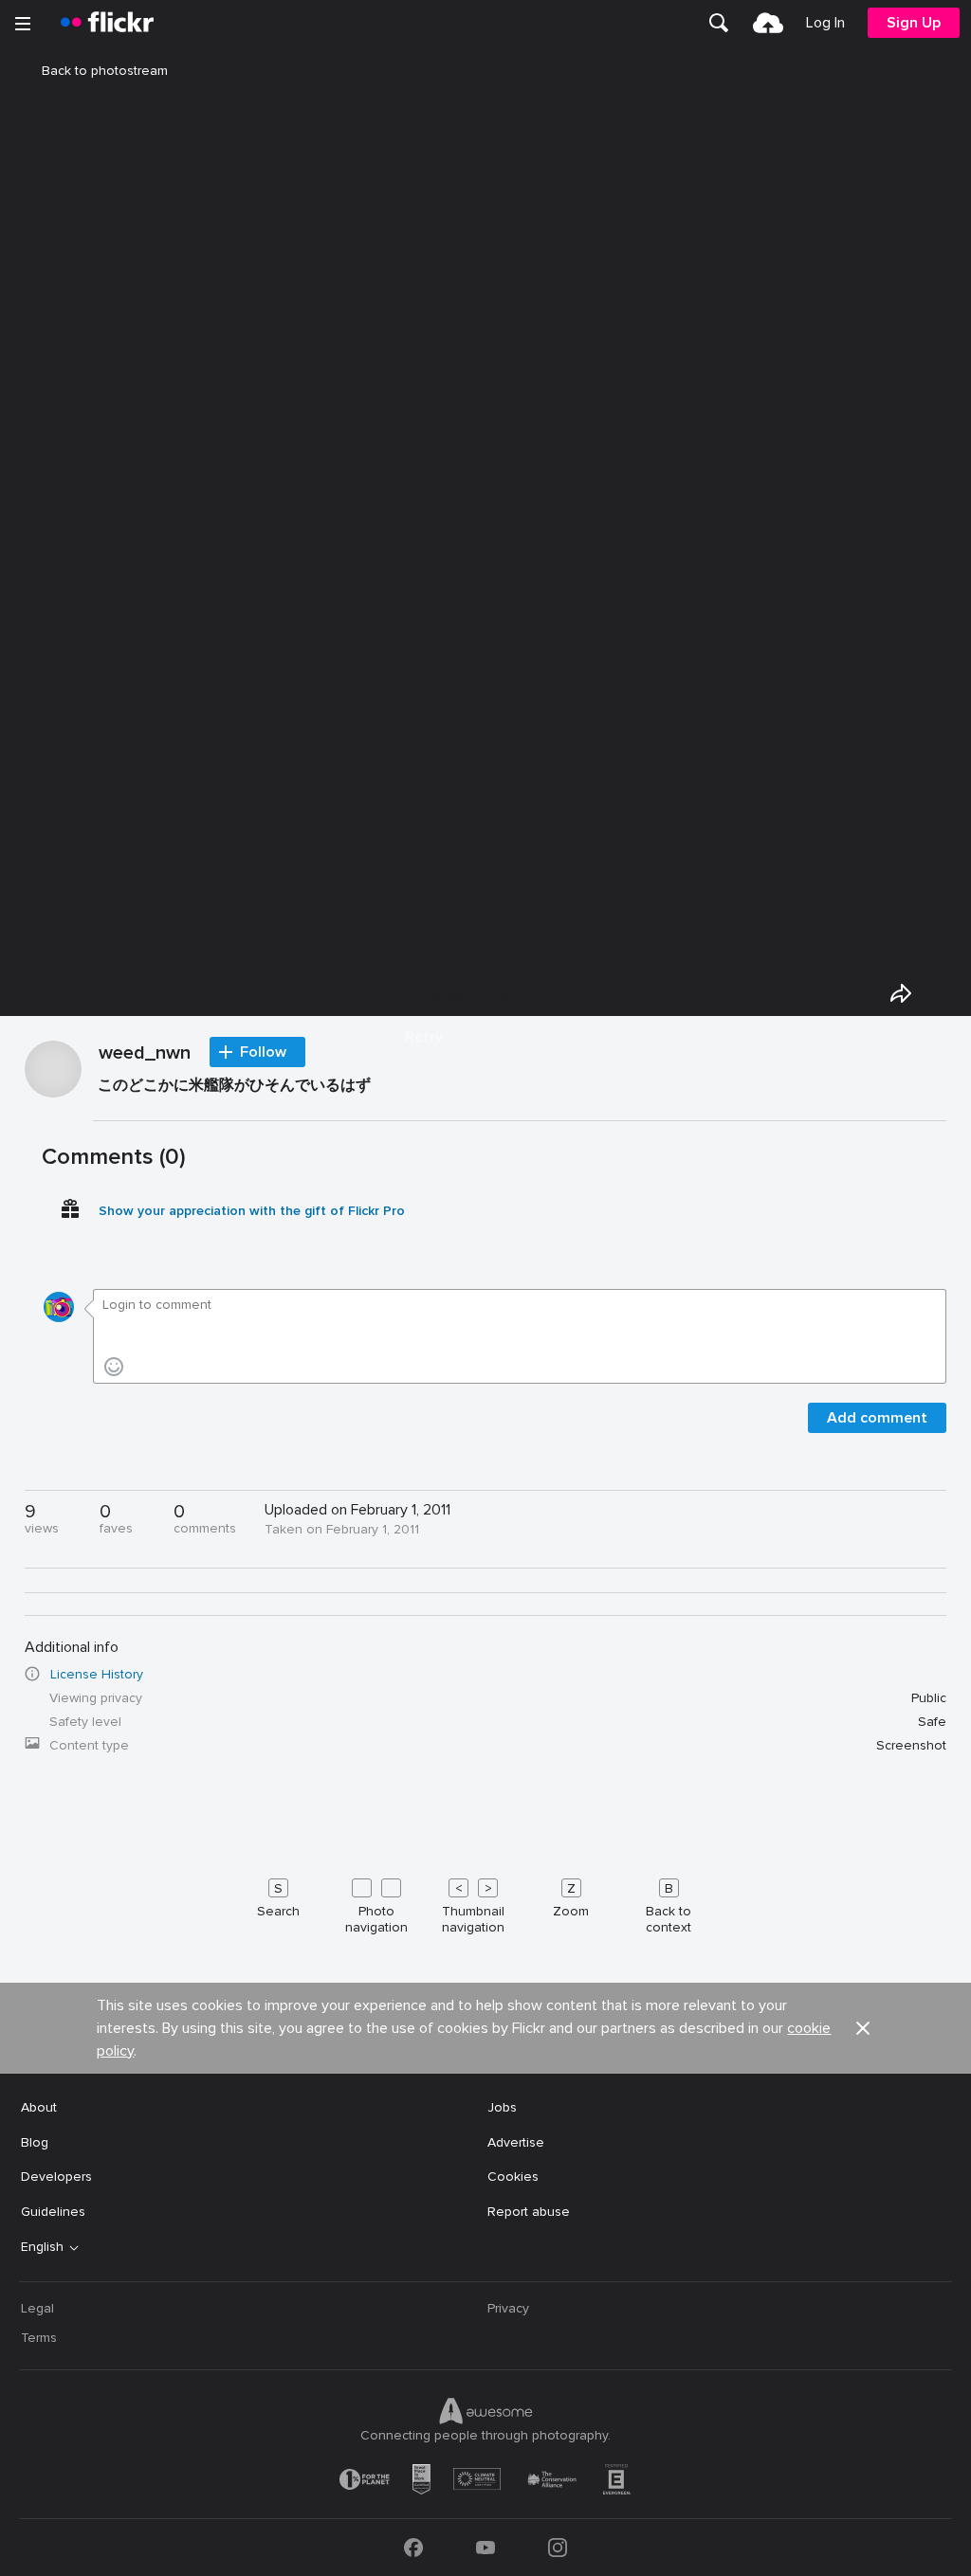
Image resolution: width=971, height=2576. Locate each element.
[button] (863, 2028)
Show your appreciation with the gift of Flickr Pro (252, 1211)
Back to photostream (105, 71)
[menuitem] (719, 23)
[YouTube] (485, 2548)
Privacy (508, 2308)
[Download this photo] (944, 993)
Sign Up (914, 23)
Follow (263, 1052)
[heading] (107, 23)
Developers (56, 2177)
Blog (35, 2142)
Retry (424, 1037)
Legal (37, 2308)
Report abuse (529, 2212)
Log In (825, 23)
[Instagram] (558, 2548)
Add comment (877, 1418)
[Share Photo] (901, 993)
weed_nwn (145, 1054)
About (39, 2107)
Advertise (516, 2142)
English (42, 2247)
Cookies (513, 2177)
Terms (39, 2338)
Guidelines (53, 2212)
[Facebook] (413, 2548)
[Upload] (768, 23)
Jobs (502, 2107)
